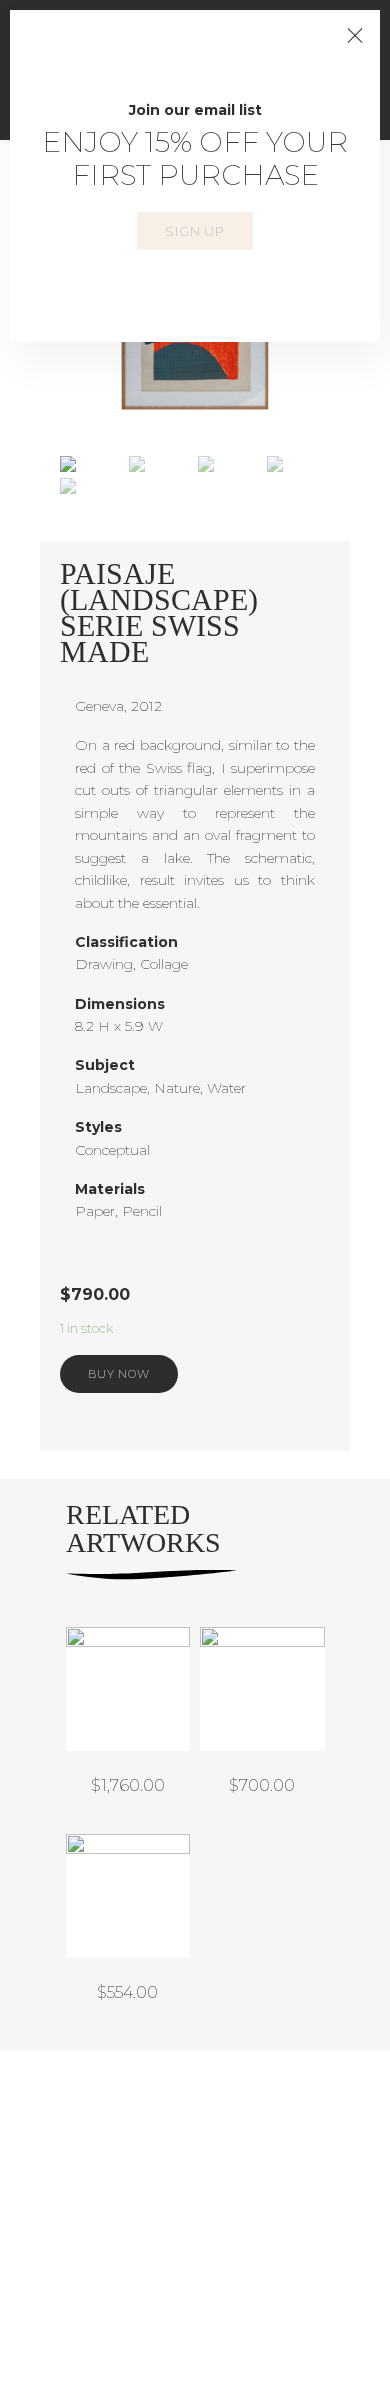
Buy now (119, 1374)
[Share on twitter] (214, 1412)
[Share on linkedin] (263, 1412)
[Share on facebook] (166, 1412)
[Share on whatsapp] (311, 1412)
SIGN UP (195, 231)
